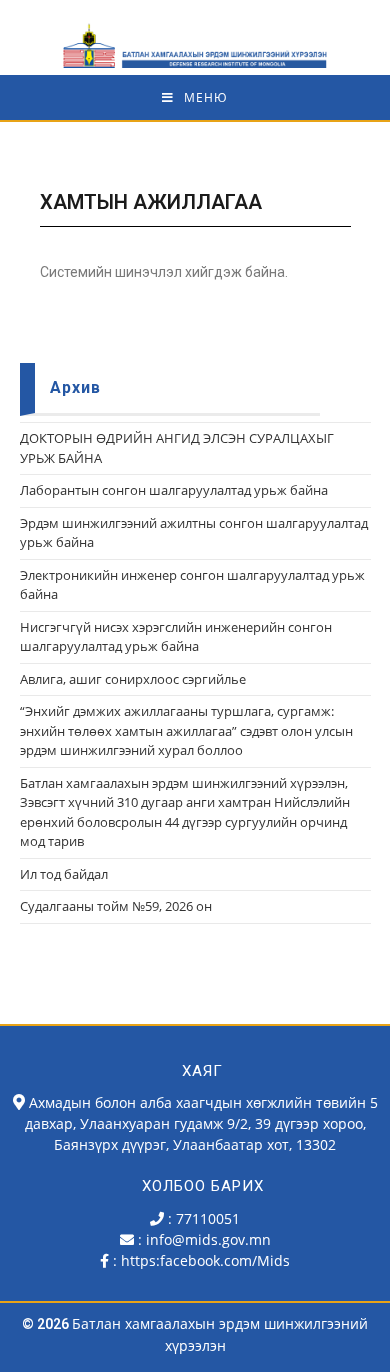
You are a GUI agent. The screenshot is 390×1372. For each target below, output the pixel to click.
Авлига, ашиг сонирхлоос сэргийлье (133, 679)
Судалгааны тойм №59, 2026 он (116, 906)
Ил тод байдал (64, 874)
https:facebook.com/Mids (205, 1260)
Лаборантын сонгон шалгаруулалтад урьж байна (174, 490)
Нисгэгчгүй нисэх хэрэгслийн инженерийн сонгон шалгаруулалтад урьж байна (176, 637)
